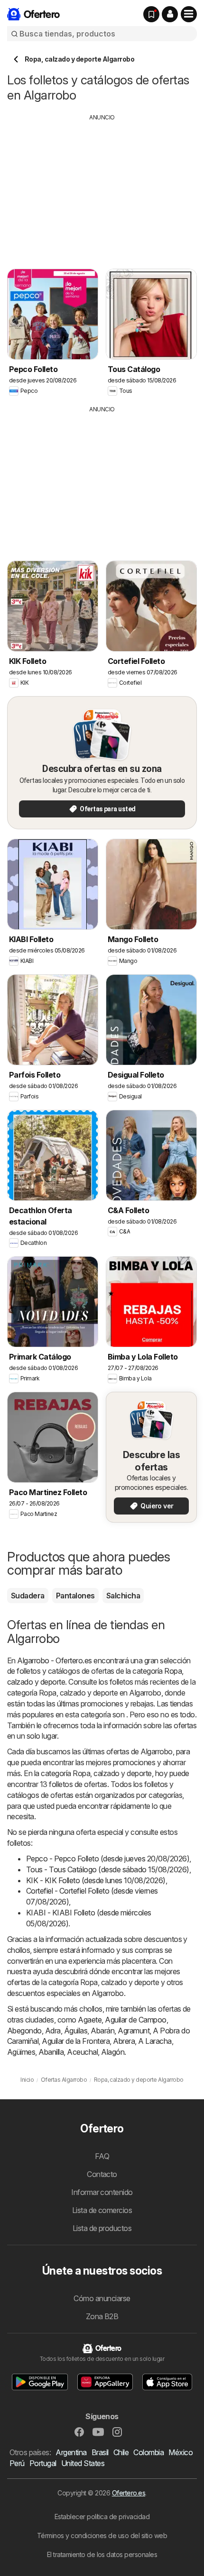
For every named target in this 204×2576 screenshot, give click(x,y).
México (181, 2452)
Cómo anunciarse (102, 2298)
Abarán (102, 2031)
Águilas (76, 2031)
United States (83, 2463)
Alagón (113, 2052)
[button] (170, 14)
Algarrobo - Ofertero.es (54, 1660)
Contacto (102, 2174)
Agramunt (134, 2031)
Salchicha (123, 1596)
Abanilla (51, 2052)
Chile (121, 2452)
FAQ (102, 2156)
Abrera (124, 2041)
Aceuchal (82, 2052)
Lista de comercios (102, 2210)
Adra (53, 2031)
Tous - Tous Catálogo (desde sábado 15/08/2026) (108, 1869)
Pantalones (75, 1596)
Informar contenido (102, 2192)
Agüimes (21, 2052)
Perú (17, 2463)
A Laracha (155, 2041)
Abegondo (24, 2031)
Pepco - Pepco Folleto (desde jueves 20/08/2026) (108, 1859)
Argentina (71, 2452)
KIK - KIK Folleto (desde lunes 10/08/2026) (96, 1880)
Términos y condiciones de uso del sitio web (102, 2535)
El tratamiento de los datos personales (102, 2554)
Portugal (43, 2463)
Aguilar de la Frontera (76, 2041)
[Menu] (189, 14)
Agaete (90, 2020)
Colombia (148, 2452)
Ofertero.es (129, 2493)
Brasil (100, 2452)
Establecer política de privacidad (102, 2517)
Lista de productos (102, 2228)
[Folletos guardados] (151, 14)
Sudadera (28, 1596)
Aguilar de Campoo (135, 2020)
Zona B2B (102, 2316)
